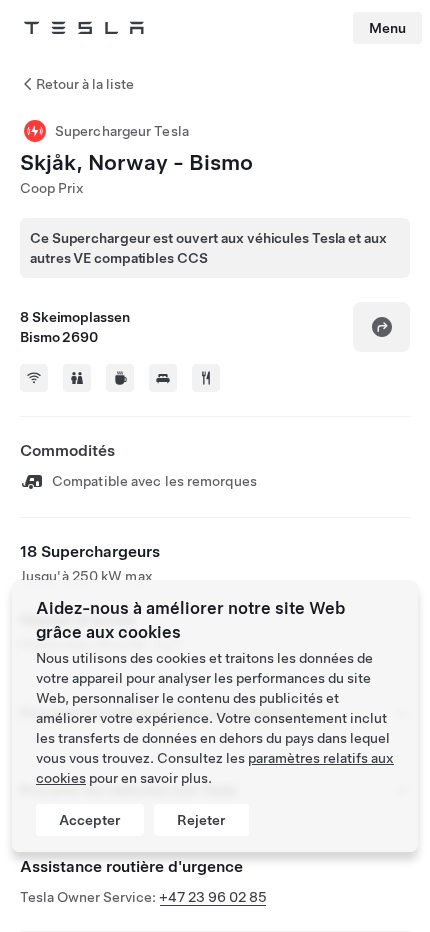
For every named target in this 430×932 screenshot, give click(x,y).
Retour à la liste (85, 84)
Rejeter (201, 820)
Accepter (90, 820)
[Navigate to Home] (84, 28)
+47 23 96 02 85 (213, 897)
